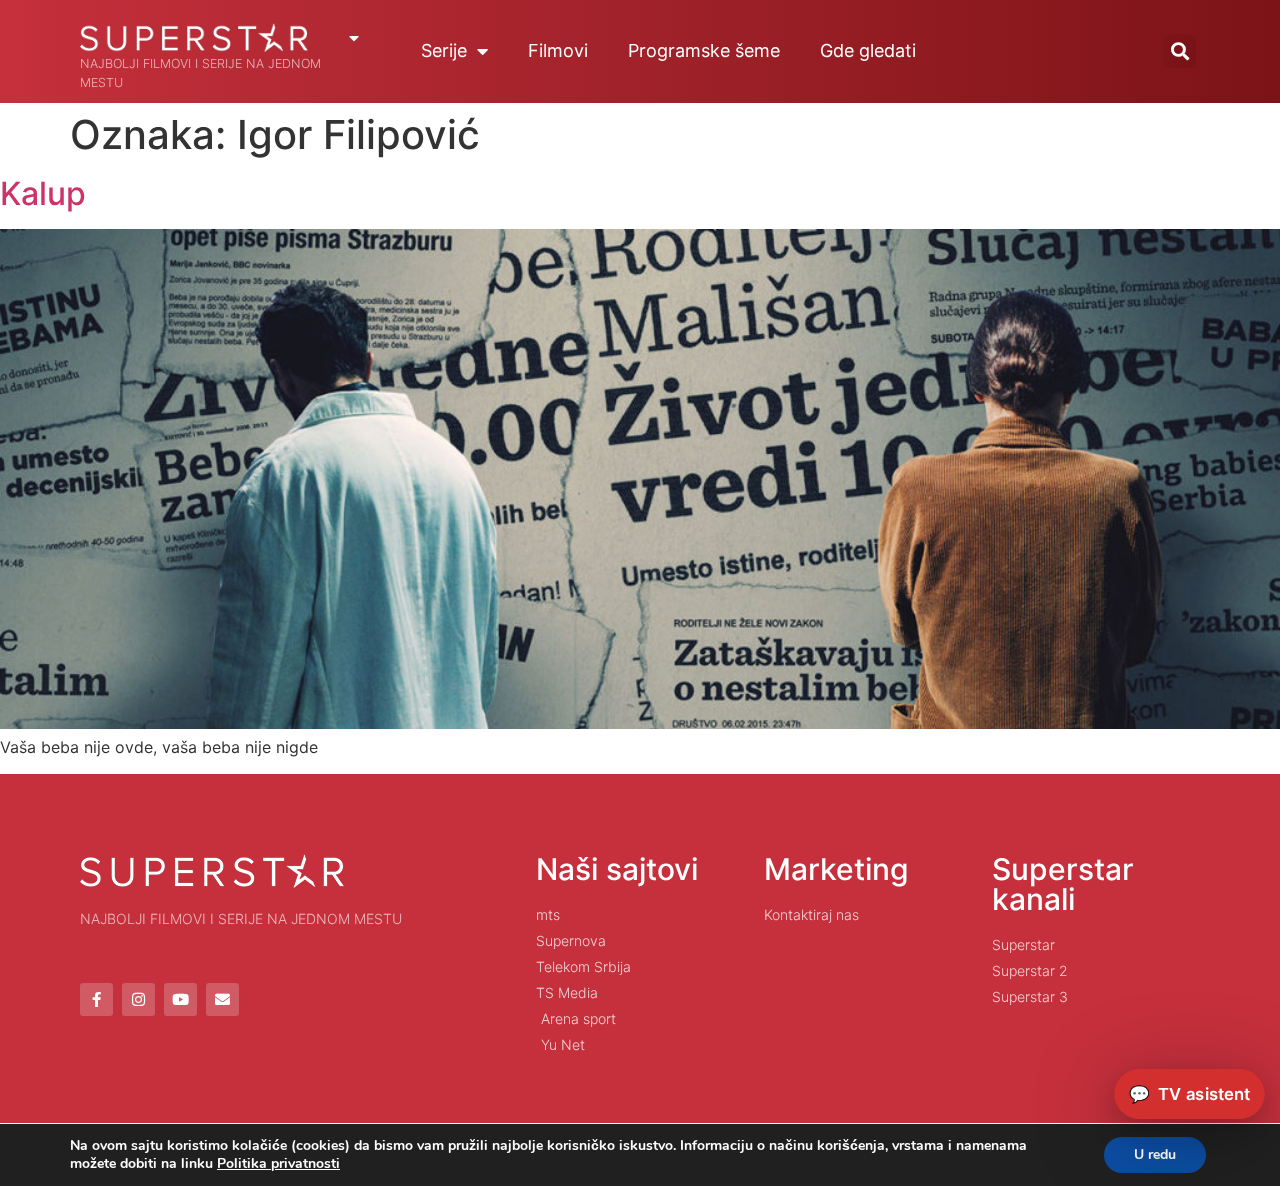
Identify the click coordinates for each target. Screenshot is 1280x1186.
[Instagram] (138, 999)
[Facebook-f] (96, 999)
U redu (1155, 1154)
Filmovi (558, 50)
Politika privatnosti (278, 1163)
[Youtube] (180, 999)
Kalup (43, 193)
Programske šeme (704, 50)
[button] (1179, 51)
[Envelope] (222, 999)
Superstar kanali (1063, 884)
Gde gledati (868, 50)
